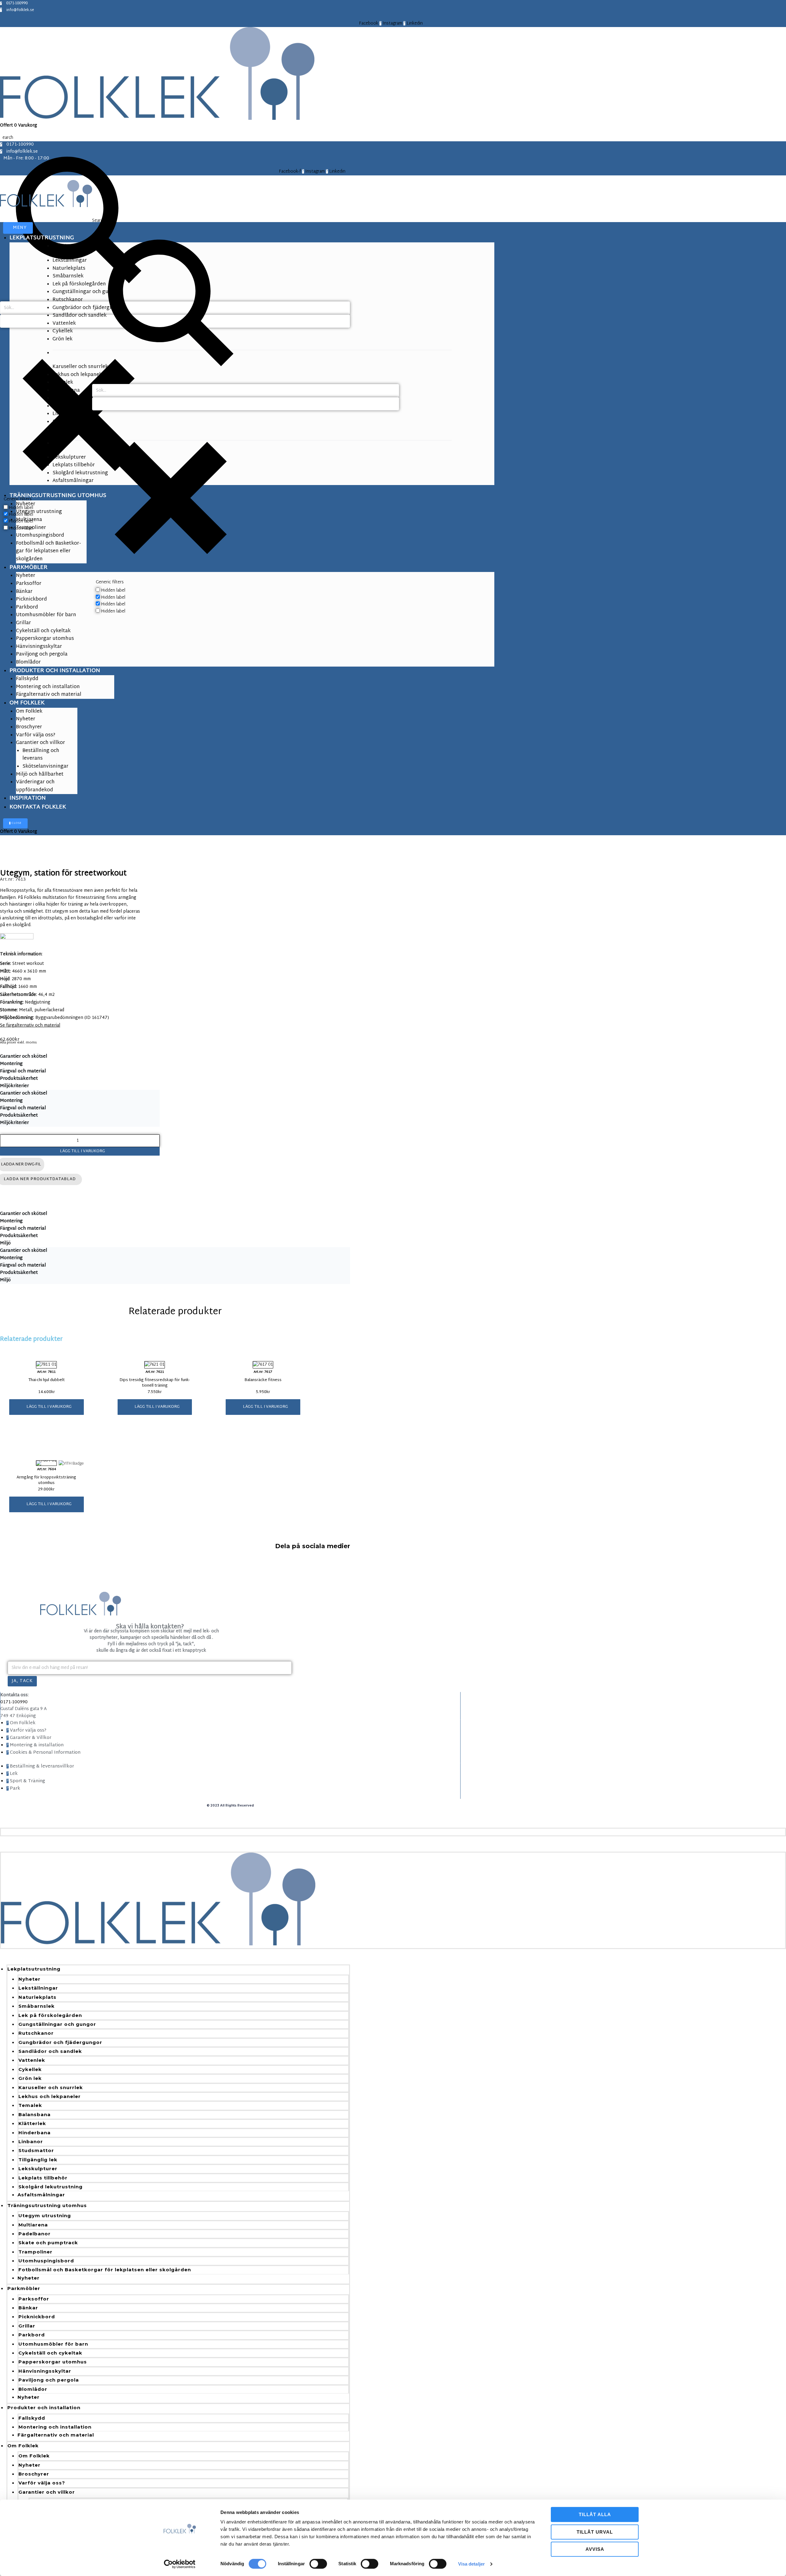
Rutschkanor (36, 2033)
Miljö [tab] (5, 1243)
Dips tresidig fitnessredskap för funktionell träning (155, 1383)
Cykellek (30, 2069)
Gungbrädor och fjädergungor (60, 2042)
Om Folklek (23, 2446)
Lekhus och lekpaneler (50, 2096)
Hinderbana (35, 2133)
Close (16, 823)
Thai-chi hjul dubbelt (47, 1380)
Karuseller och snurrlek (51, 2087)
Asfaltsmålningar (41, 2195)
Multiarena (33, 2225)
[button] (47, 1407)
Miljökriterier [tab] (14, 1086)
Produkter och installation (44, 2408)
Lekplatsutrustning (34, 1969)
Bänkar (28, 2308)
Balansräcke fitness (263, 1380)
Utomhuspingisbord (46, 2261)
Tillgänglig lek (38, 2160)
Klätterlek (32, 2123)
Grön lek (30, 2078)
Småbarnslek (37, 2006)
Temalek (30, 2105)
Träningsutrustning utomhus (47, 2205)
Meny (20, 228)
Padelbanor (35, 2234)
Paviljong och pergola (49, 2380)
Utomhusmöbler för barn (53, 2344)
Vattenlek (32, 2060)
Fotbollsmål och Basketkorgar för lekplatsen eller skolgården (105, 2270)
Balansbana (35, 2114)
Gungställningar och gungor (57, 2024)
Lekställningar (38, 1988)
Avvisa (595, 2549)
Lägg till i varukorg (82, 1151)
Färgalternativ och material (56, 2435)
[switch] (318, 2564)
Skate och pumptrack (48, 2243)
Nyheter (29, 1979)
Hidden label (113, 591)
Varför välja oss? (42, 2483)
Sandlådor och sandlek (50, 2051)
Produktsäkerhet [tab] (19, 1079)
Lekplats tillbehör (43, 2178)
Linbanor (31, 2141)
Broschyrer (34, 2474)
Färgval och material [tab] (23, 1071)
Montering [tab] (11, 1064)
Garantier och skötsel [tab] (24, 1057)
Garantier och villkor (47, 2492)
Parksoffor (34, 2299)
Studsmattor (36, 2150)
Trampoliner (35, 2252)
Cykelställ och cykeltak (50, 2353)
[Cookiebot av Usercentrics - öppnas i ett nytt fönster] (180, 2564)
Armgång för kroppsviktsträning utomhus (46, 1480)
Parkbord (32, 2335)
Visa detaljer (471, 2564)
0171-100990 (14, 1702)
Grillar (27, 2326)
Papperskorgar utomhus (53, 2362)
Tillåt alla (595, 2514)
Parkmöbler (24, 2288)
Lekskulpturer (38, 2169)
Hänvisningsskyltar (45, 2371)
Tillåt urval (595, 2532)
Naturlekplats (37, 1997)
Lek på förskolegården (50, 2015)
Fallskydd (32, 2418)
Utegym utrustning (45, 2216)
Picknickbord (37, 2317)
